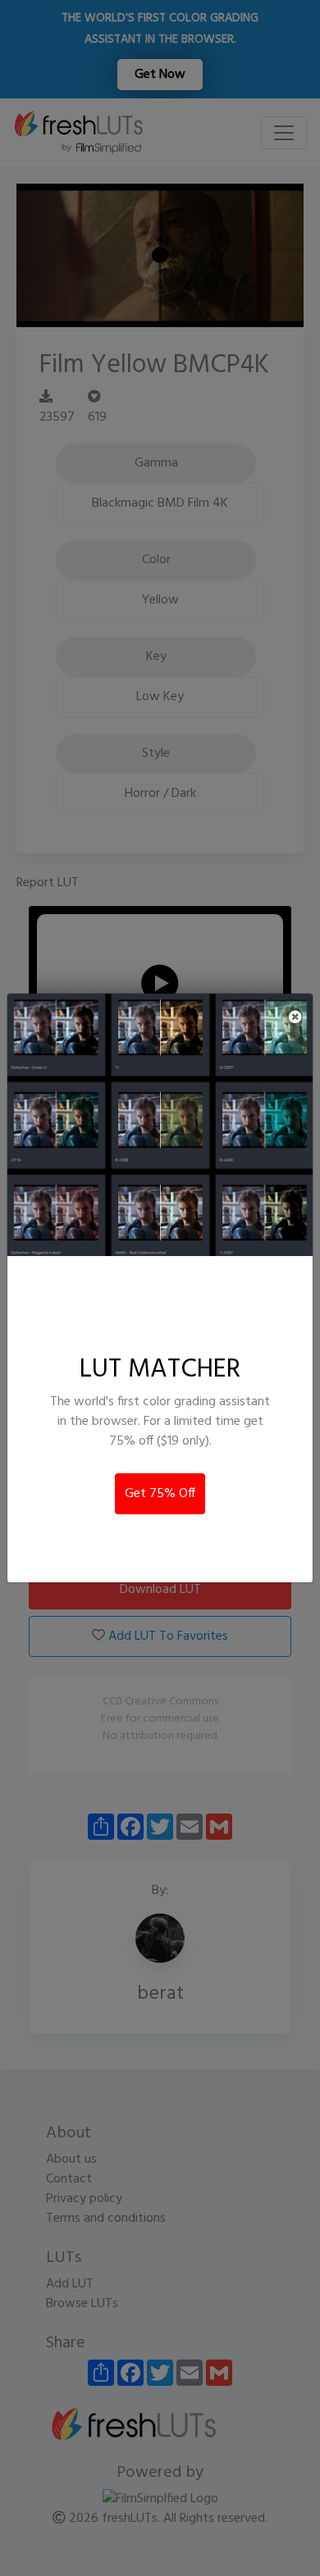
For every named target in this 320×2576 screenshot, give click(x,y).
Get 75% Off (160, 1494)
